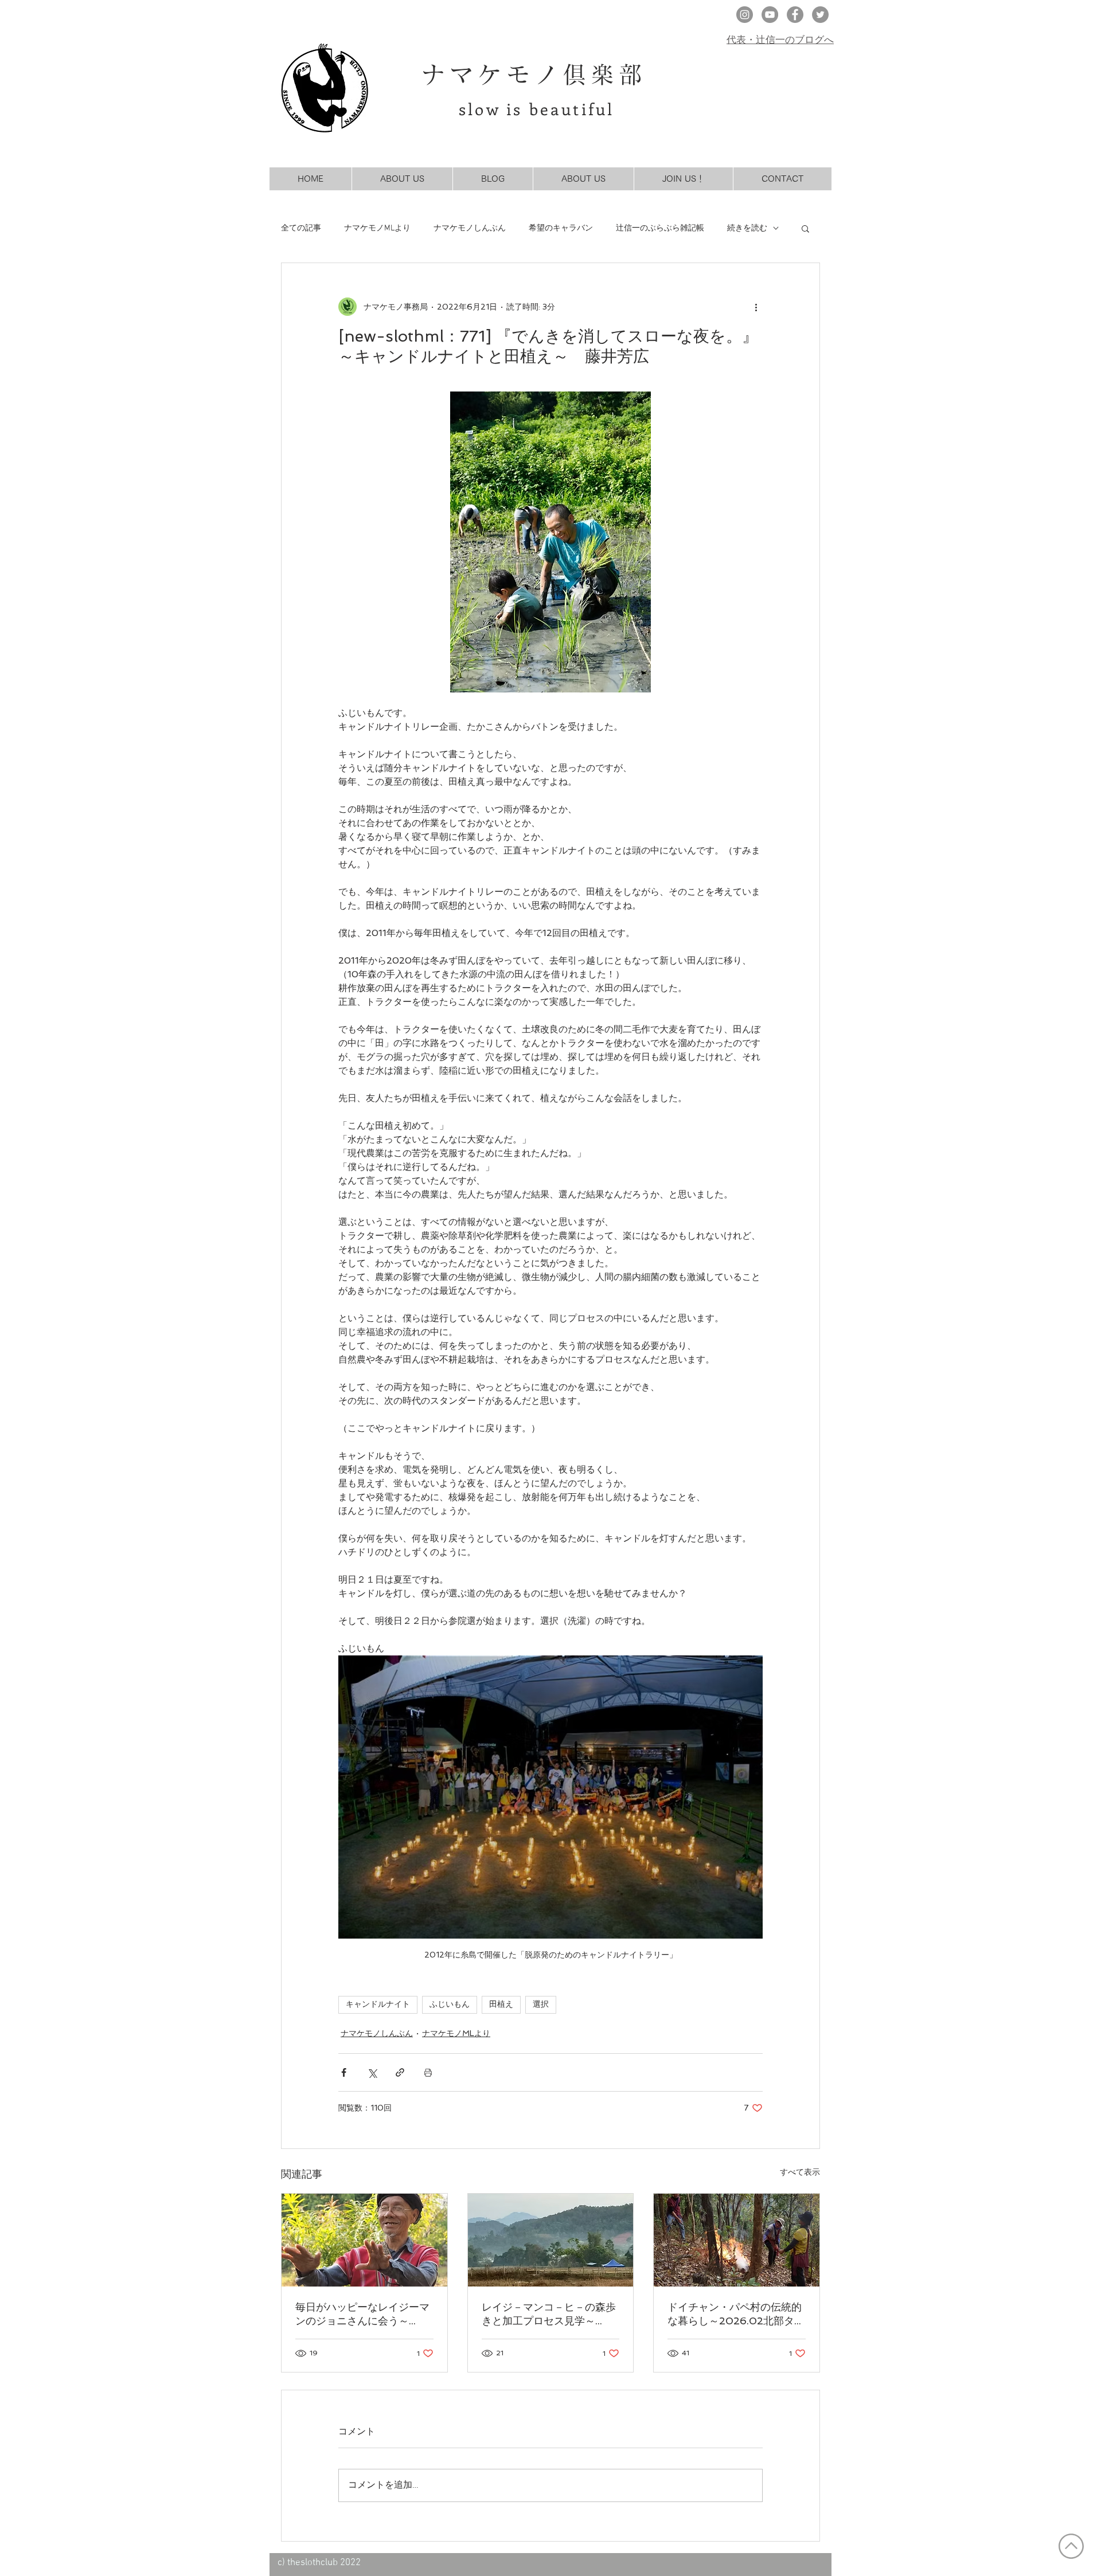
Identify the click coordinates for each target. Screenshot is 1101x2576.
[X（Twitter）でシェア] (372, 2072)
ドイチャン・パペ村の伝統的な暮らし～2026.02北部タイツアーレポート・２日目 (736, 2314)
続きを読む (747, 228)
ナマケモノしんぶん (470, 228)
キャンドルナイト (378, 2005)
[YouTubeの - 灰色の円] (770, 15)
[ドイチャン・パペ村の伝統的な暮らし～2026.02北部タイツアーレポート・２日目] (737, 2240)
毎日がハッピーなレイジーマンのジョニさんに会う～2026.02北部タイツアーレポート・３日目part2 (364, 2314)
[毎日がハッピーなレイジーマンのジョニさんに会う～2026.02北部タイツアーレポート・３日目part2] (364, 2240)
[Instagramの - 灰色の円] (745, 15)
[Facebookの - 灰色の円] (795, 15)
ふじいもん (450, 2005)
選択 (541, 2005)
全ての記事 (301, 228)
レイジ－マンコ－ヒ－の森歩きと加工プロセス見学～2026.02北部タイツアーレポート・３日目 (550, 2314)
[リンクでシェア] (400, 2072)
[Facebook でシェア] (344, 2072)
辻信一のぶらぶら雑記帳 (660, 228)
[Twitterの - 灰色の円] (820, 15)
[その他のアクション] (756, 307)
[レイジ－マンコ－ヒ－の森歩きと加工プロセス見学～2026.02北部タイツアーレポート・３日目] (551, 2240)
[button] (805, 228)
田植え (501, 2005)
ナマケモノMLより (377, 228)
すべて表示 (800, 2172)
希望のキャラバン (561, 228)
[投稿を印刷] (428, 2072)
